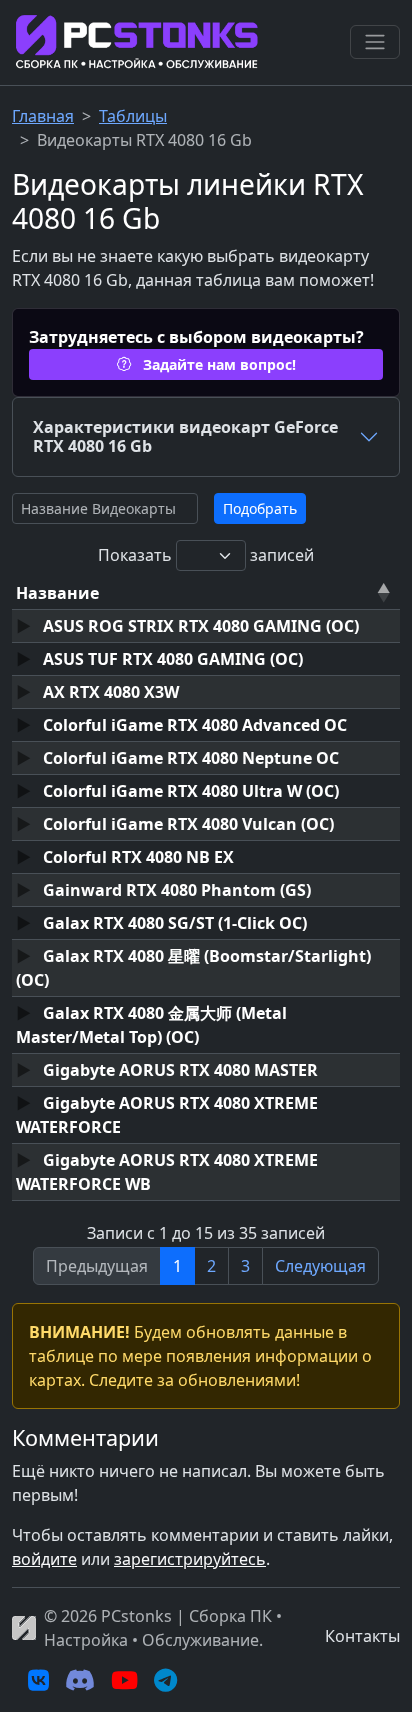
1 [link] (177, 1266)
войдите (44, 1559)
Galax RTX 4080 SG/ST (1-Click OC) (173, 923)
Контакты (362, 1636)
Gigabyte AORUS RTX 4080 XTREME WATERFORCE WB (167, 1172)
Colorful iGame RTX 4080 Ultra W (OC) (189, 791)
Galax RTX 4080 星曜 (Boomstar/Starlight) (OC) (193, 968)
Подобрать (260, 508)
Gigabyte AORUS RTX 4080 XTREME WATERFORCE (167, 1115)
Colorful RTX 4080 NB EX (136, 857)
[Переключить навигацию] (375, 42)
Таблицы (133, 116)
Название (57, 593)
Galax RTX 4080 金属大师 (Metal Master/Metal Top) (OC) (151, 1025)
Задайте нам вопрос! (217, 364)
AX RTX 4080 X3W (109, 692)
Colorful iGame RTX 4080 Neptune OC (189, 758)
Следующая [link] (320, 1266)
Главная (43, 116)
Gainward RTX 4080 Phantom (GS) (175, 890)
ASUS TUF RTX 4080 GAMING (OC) (171, 659)
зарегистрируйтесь (190, 1559)
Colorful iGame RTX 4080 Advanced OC (193, 725)
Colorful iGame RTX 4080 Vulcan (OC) (186, 824)
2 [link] (211, 1266)
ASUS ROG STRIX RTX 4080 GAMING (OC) (199, 626)
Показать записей (206, 555)
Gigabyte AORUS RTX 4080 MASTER (178, 1070)
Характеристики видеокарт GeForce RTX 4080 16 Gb (185, 436)
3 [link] (245, 1266)
